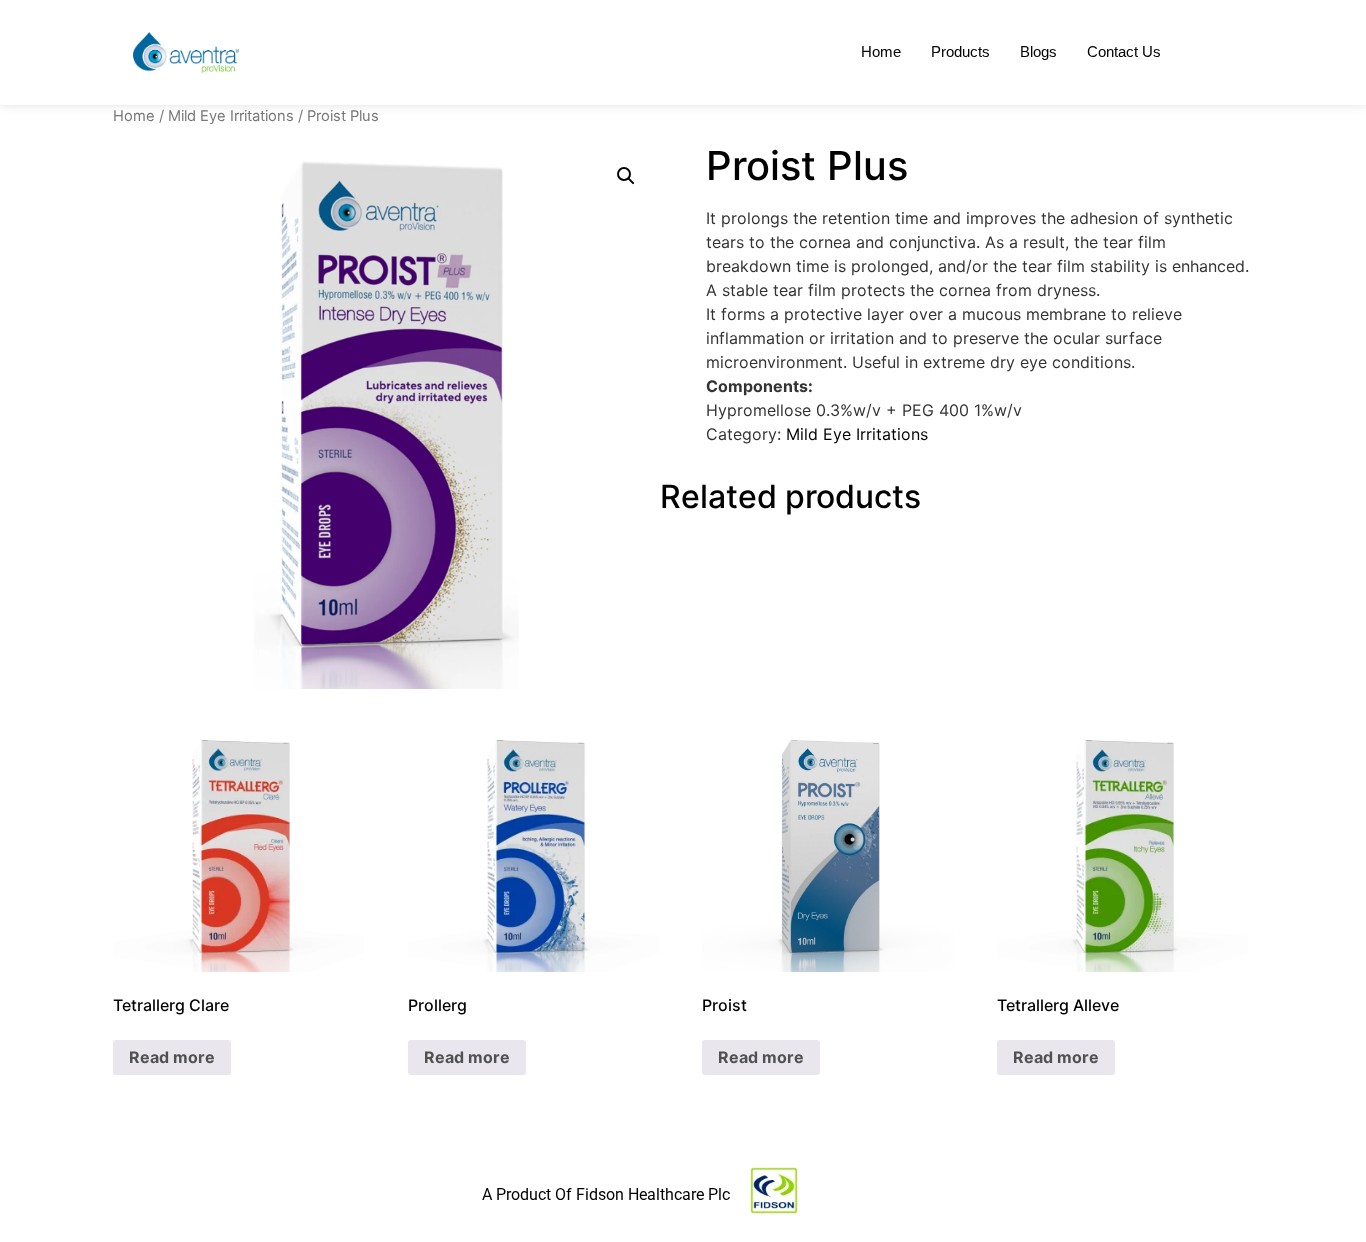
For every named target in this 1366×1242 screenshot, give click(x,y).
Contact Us (1124, 51)
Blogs (1038, 51)
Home (881, 51)
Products (960, 51)
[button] (626, 176)
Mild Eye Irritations (231, 116)
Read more (172, 1057)
